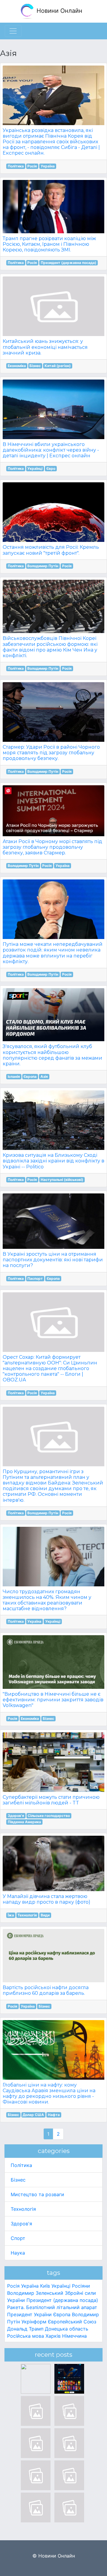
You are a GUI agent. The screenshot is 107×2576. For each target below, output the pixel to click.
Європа (30, 1076)
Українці (35, 468)
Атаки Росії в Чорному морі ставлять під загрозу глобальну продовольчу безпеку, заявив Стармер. (52, 847)
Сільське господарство (49, 1816)
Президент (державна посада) (69, 263)
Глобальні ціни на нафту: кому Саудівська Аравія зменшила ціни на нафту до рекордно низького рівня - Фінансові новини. (49, 2094)
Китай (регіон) (58, 366)
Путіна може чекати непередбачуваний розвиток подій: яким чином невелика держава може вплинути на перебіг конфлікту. (53, 953)
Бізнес (35, 366)
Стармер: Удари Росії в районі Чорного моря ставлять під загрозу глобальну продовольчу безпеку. (51, 753)
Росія (32, 166)
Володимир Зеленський (35, 2293)
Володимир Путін (43, 566)
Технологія (27, 1915)
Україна (48, 166)
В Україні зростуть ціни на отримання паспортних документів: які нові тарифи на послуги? (53, 1260)
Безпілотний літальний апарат (62, 2307)
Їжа (11, 1915)
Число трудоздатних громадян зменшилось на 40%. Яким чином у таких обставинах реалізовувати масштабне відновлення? (47, 1600)
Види (45, 1915)
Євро (51, 468)
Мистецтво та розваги (37, 2194)
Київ (45, 2286)
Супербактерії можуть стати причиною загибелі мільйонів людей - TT (51, 1800)
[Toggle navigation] (13, 31)
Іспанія (14, 1076)
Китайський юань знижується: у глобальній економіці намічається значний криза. (45, 347)
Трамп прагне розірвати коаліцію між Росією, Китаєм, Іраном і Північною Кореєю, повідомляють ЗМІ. (49, 244)
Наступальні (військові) (62, 1180)
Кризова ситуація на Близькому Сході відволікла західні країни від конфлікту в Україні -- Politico (53, 1161)
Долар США (33, 2115)
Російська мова (26, 2336)
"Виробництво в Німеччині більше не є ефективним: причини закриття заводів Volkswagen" (53, 1700)
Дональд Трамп (25, 2329)
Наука (18, 2253)
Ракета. (16, 2307)
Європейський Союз (72, 2322)
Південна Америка (24, 1822)
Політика (16, 166)
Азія (44, 1076)
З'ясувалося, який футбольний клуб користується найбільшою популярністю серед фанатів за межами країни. (52, 1055)
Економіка (17, 366)
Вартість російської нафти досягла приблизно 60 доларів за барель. (46, 1990)
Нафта (54, 2115)
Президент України (29, 2314)
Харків (53, 2336)
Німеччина (74, 2336)
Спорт (18, 2238)
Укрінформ (34, 2322)
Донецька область (67, 2329)
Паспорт (35, 1278)
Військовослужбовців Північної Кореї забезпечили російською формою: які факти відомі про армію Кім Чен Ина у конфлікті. (50, 647)
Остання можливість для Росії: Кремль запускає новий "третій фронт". (51, 550)
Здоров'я (16, 1816)
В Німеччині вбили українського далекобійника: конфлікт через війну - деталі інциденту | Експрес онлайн (51, 450)
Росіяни (81, 2286)
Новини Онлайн (59, 11)
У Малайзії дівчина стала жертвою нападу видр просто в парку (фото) (47, 1899)
